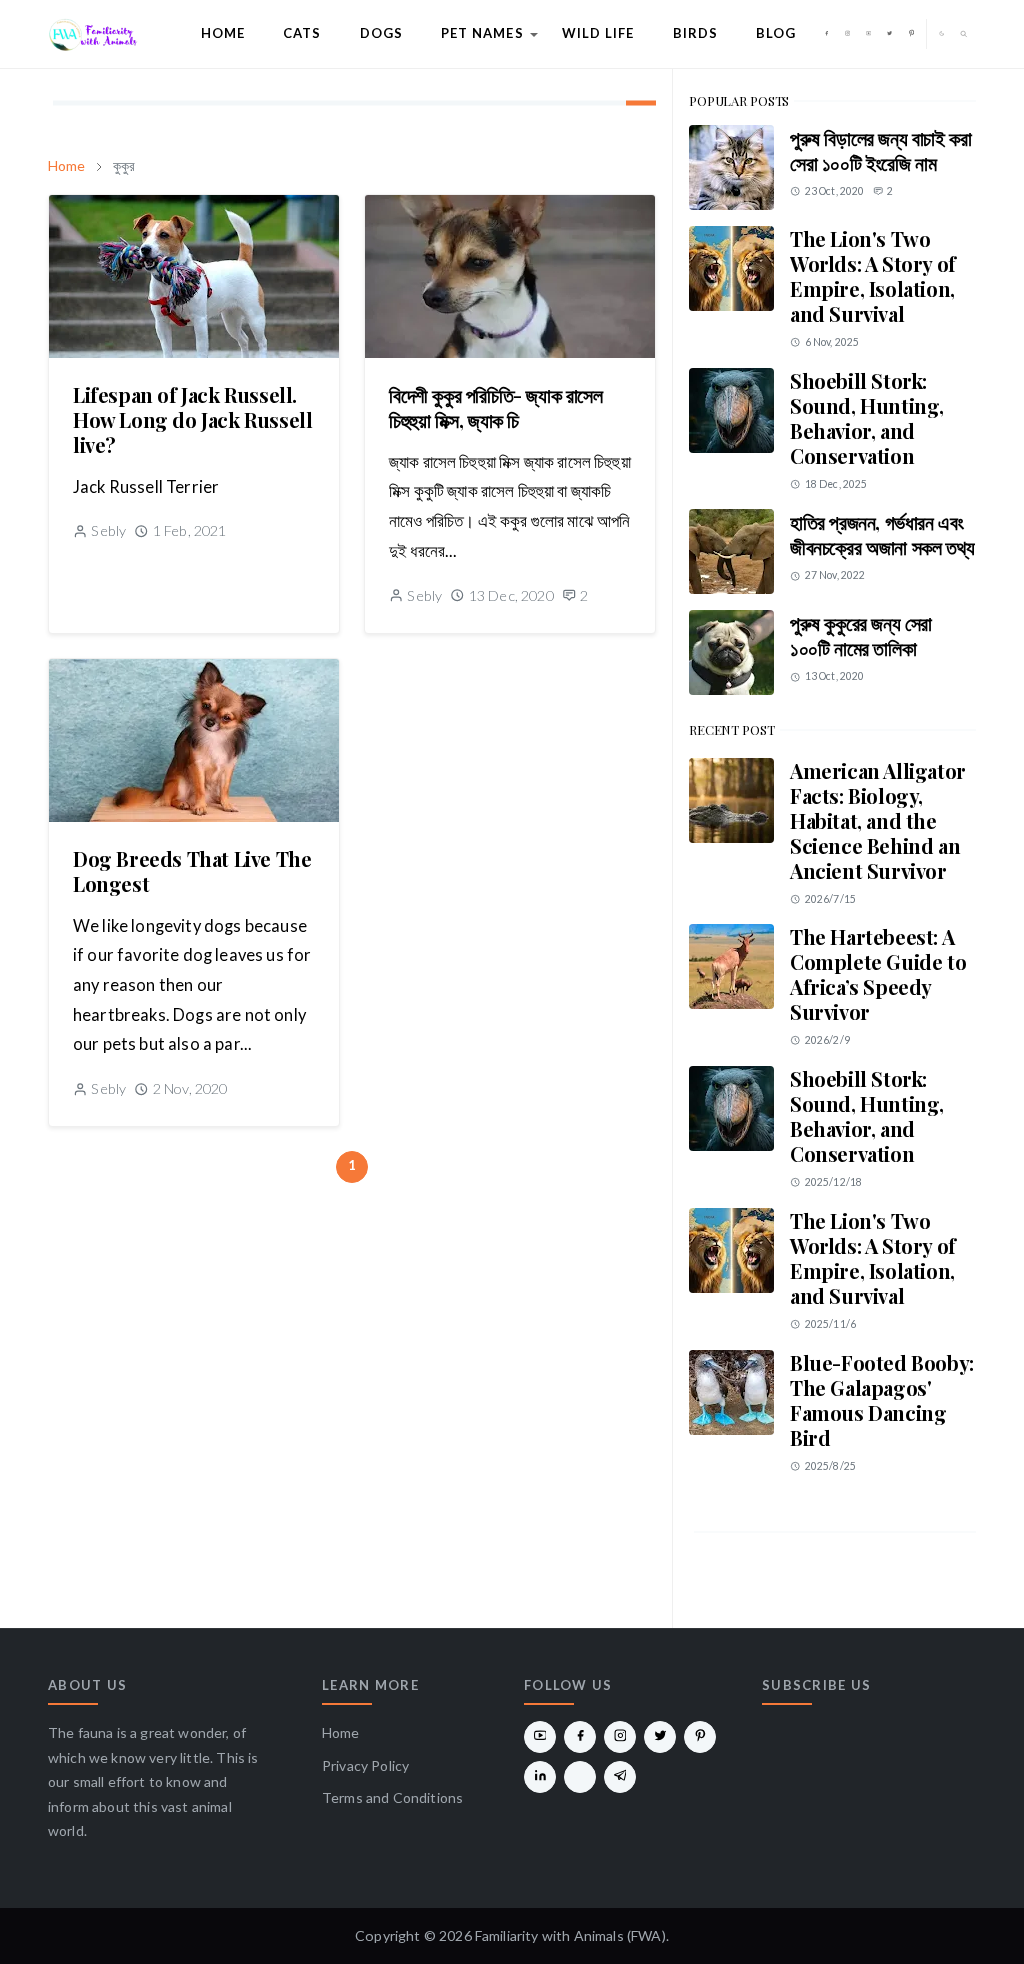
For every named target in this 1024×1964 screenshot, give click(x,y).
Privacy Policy (365, 1765)
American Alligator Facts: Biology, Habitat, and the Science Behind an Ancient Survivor (878, 820)
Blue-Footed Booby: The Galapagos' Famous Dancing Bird (882, 1400)
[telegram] (620, 1777)
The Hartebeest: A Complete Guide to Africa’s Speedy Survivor (878, 974)
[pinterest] (911, 34)
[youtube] (868, 34)
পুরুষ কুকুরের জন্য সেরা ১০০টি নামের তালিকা (861, 635)
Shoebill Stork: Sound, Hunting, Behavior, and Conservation (867, 418)
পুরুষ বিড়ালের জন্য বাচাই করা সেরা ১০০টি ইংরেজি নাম (880, 150)
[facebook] (826, 34)
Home (341, 1732)
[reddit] (580, 1777)
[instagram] (847, 34)
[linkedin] (540, 1777)
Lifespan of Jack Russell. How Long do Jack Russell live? (192, 419)
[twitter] (889, 34)
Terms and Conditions (392, 1797)
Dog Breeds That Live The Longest (192, 871)
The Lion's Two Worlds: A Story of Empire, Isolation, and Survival (873, 276)
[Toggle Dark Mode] (942, 33)
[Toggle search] (964, 34)
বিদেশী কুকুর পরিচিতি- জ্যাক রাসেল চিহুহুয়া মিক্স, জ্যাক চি (496, 407)
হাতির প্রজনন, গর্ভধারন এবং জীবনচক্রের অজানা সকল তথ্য (882, 534)
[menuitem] (222, 34)
